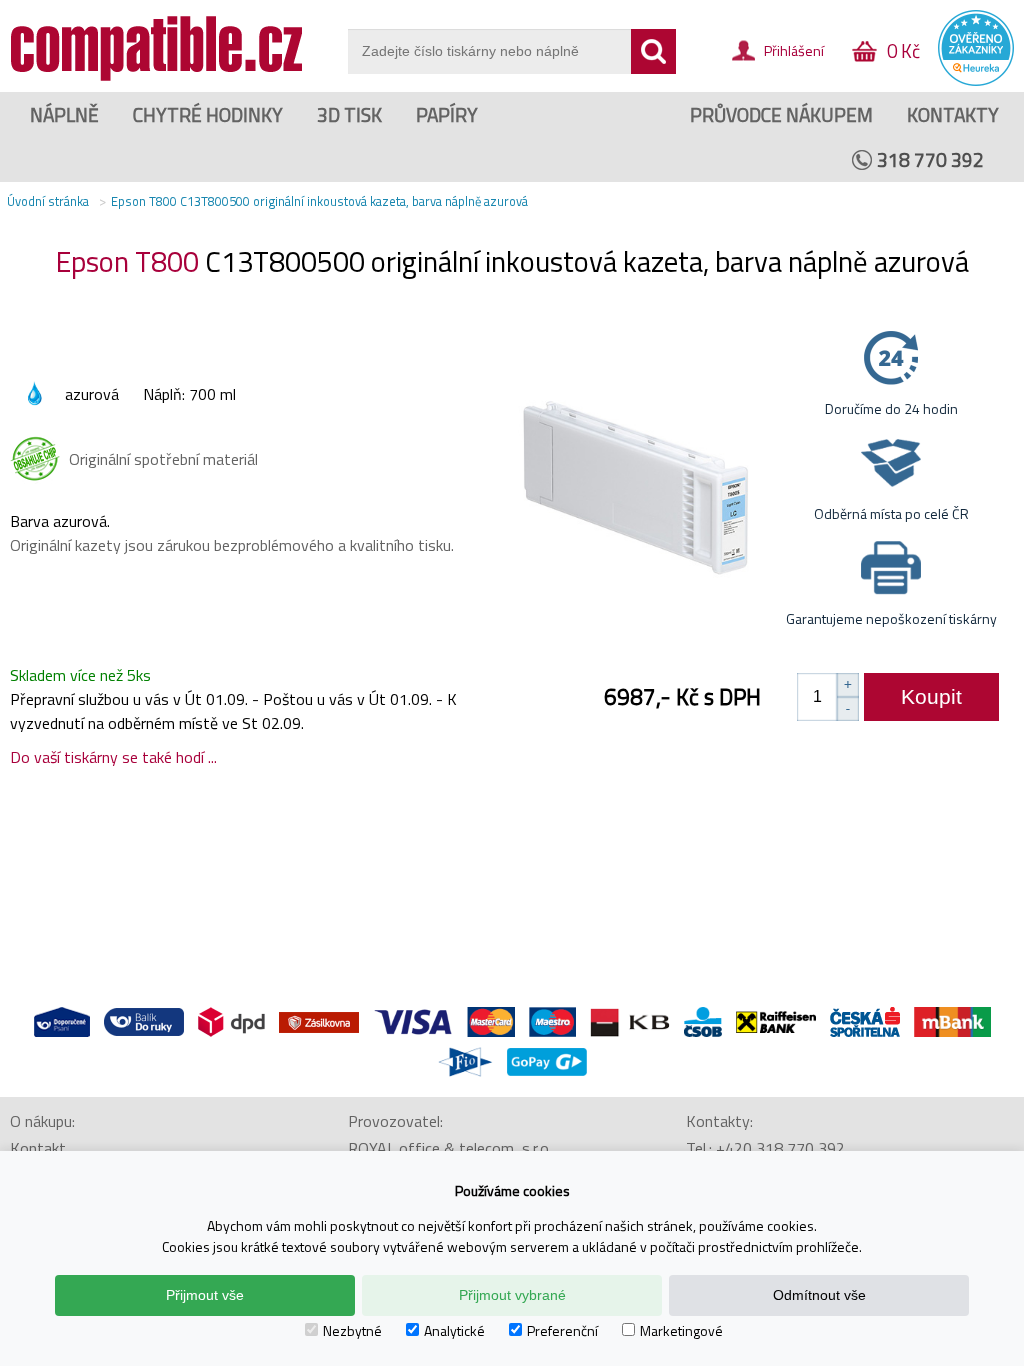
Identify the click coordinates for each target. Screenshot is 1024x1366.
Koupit (931, 696)
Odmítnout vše (819, 1295)
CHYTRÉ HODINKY (208, 114)
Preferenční (562, 1330)
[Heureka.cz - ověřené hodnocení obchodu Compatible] (976, 81)
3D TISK (349, 114)
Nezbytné (352, 1330)
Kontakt (38, 1148)
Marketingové (681, 1330)
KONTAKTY (953, 114)
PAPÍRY (447, 114)
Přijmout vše (205, 1295)
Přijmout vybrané (512, 1295)
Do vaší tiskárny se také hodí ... (113, 757)
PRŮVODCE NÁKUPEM (781, 114)
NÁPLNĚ (64, 114)
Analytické (454, 1330)
